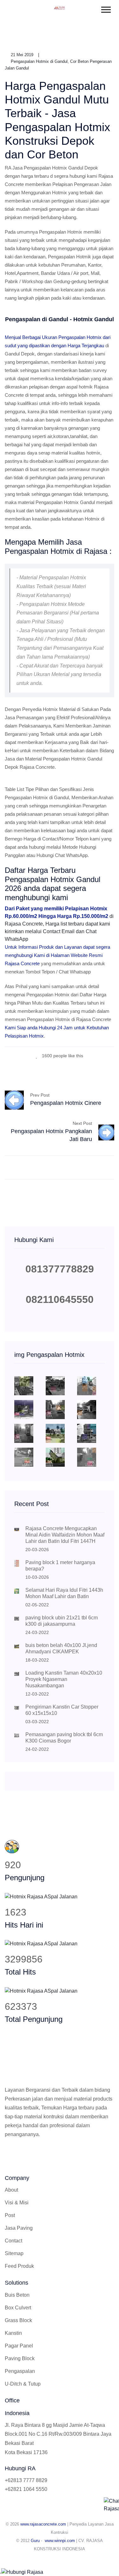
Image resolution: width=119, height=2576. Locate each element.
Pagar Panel (19, 2346)
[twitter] (55, 1069)
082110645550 (60, 1299)
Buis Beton (17, 2295)
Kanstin (13, 2333)
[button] (106, 8)
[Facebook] (45, 1069)
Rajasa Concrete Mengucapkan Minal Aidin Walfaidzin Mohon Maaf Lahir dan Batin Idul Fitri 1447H (65, 1535)
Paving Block (20, 2358)
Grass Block (18, 2320)
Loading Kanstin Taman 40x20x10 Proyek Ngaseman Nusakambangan (64, 1679)
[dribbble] (64, 1069)
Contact (13, 2241)
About (11, 2190)
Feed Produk (19, 2266)
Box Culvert (18, 2308)
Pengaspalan (20, 2371)
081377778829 (60, 1269)
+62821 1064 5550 (26, 2489)
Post (10, 2215)
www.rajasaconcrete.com (43, 2524)
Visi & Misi (17, 2203)
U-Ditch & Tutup (23, 2384)
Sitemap (14, 2253)
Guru (35, 2541)
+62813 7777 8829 (26, 2480)
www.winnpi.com (60, 2541)
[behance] (74, 1069)
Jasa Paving (19, 2228)
